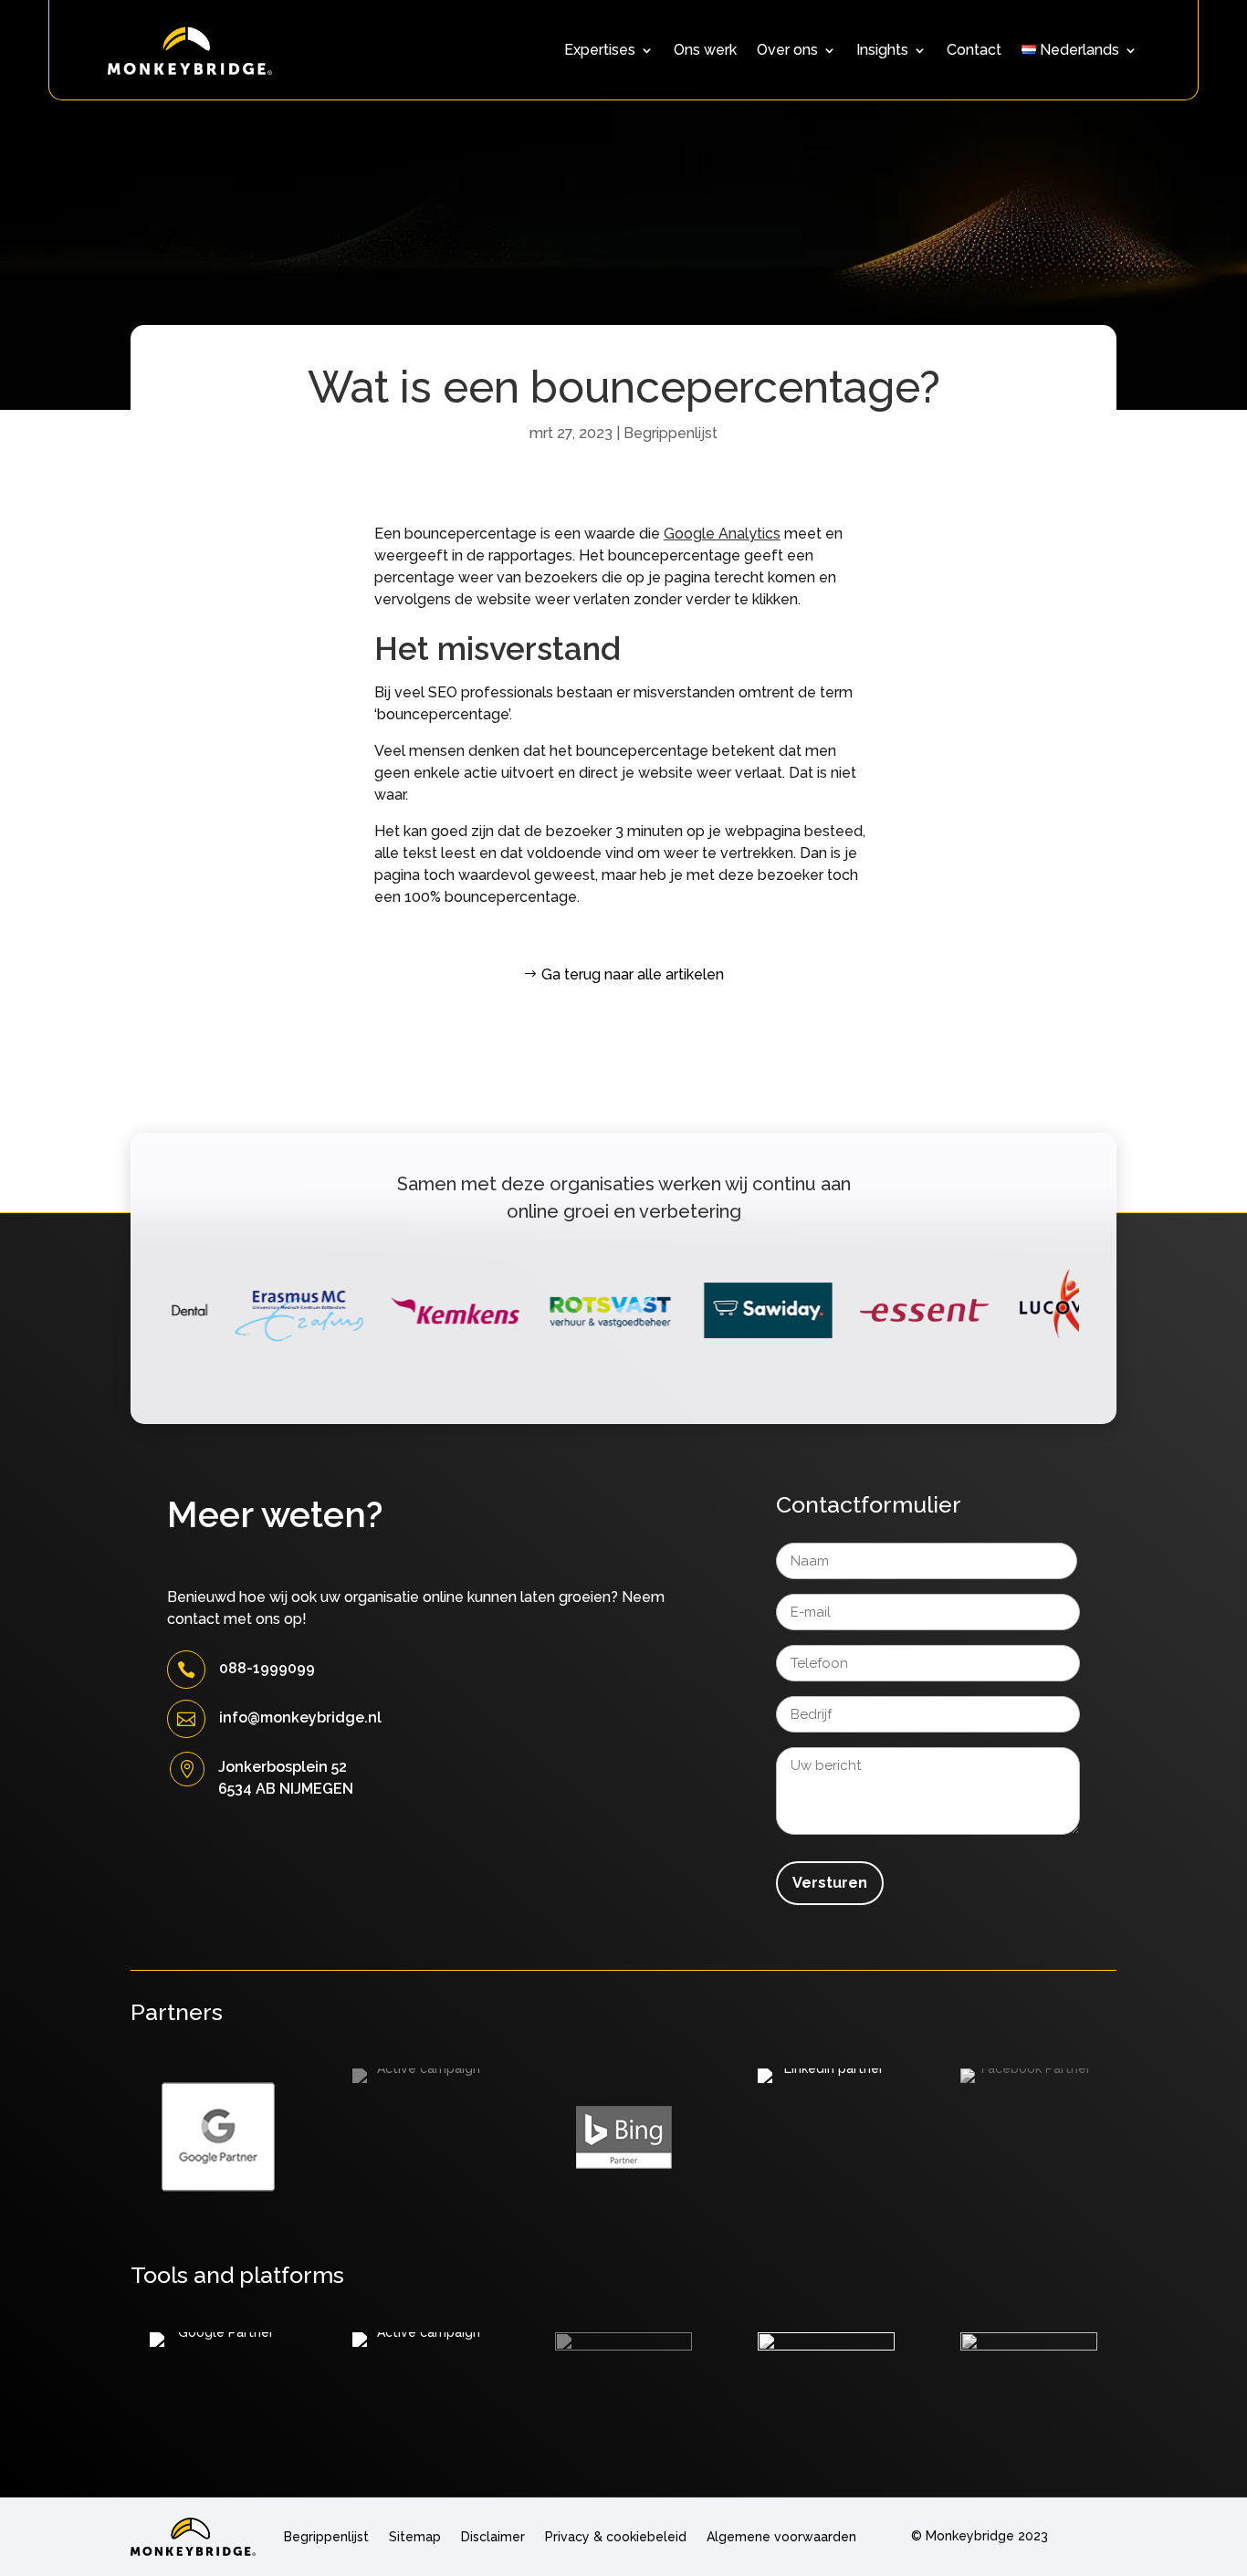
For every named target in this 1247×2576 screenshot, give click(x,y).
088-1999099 (267, 1668)
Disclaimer (493, 2537)
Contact (974, 51)
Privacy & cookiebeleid (616, 2537)
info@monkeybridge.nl (300, 1717)
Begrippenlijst (671, 433)
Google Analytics (722, 534)
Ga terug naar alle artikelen (633, 974)
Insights (882, 51)
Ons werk (705, 51)
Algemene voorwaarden (781, 2537)
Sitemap (415, 2537)
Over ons (787, 51)
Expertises (600, 51)
